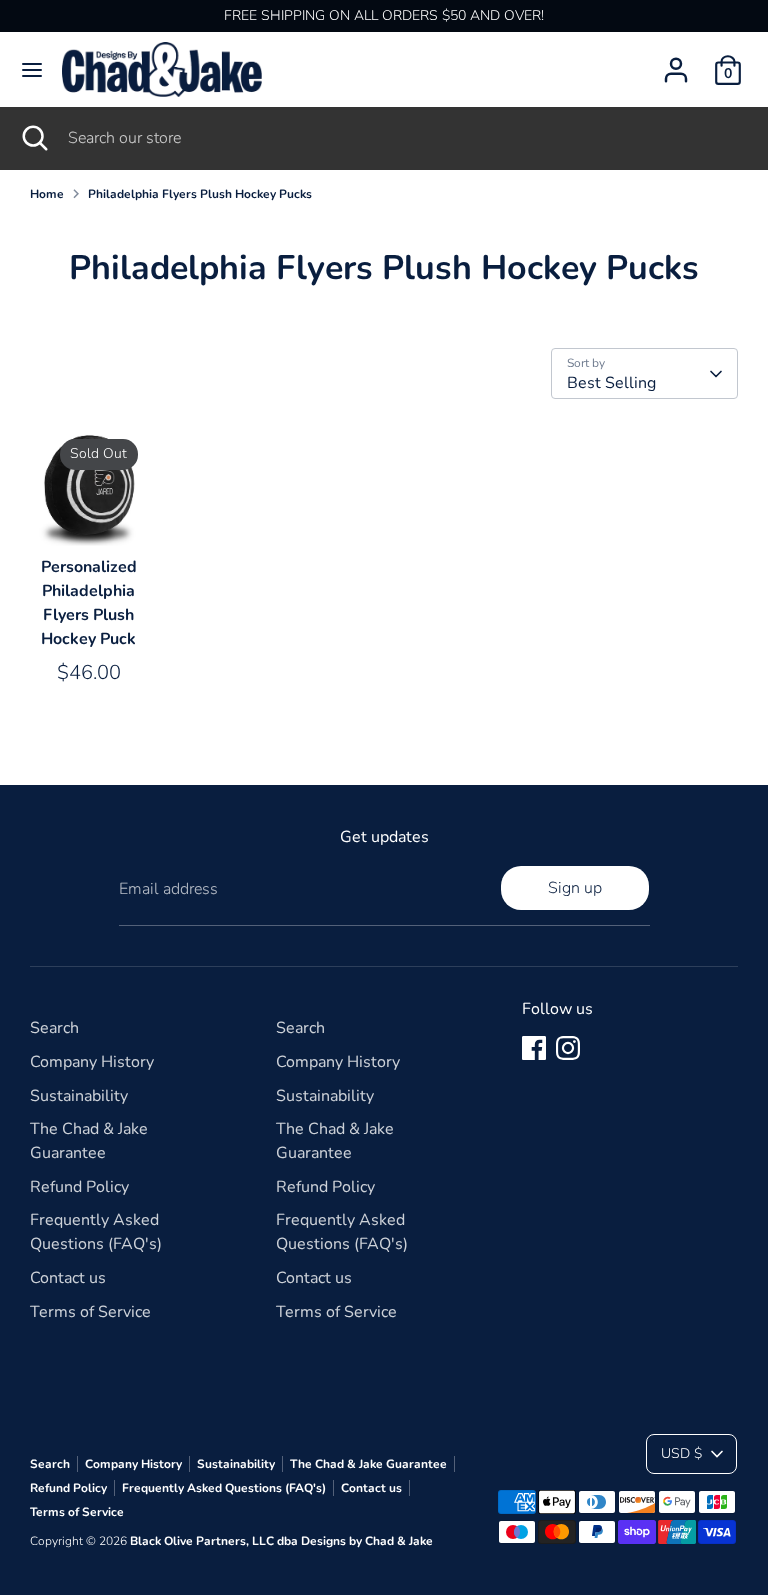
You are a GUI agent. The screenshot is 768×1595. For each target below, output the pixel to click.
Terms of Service (90, 1312)
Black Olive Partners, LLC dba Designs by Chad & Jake (281, 1541)
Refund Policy (79, 1187)
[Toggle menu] (32, 70)
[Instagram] (568, 1048)
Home (47, 194)
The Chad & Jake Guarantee (368, 1464)
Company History (92, 1062)
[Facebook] (534, 1048)
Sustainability (79, 1096)
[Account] (676, 62)
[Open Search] (34, 138)
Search (54, 1028)
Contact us (68, 1278)
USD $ (681, 1453)
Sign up (575, 888)
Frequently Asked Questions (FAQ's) (224, 1488)
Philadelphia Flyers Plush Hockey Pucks (200, 194)
